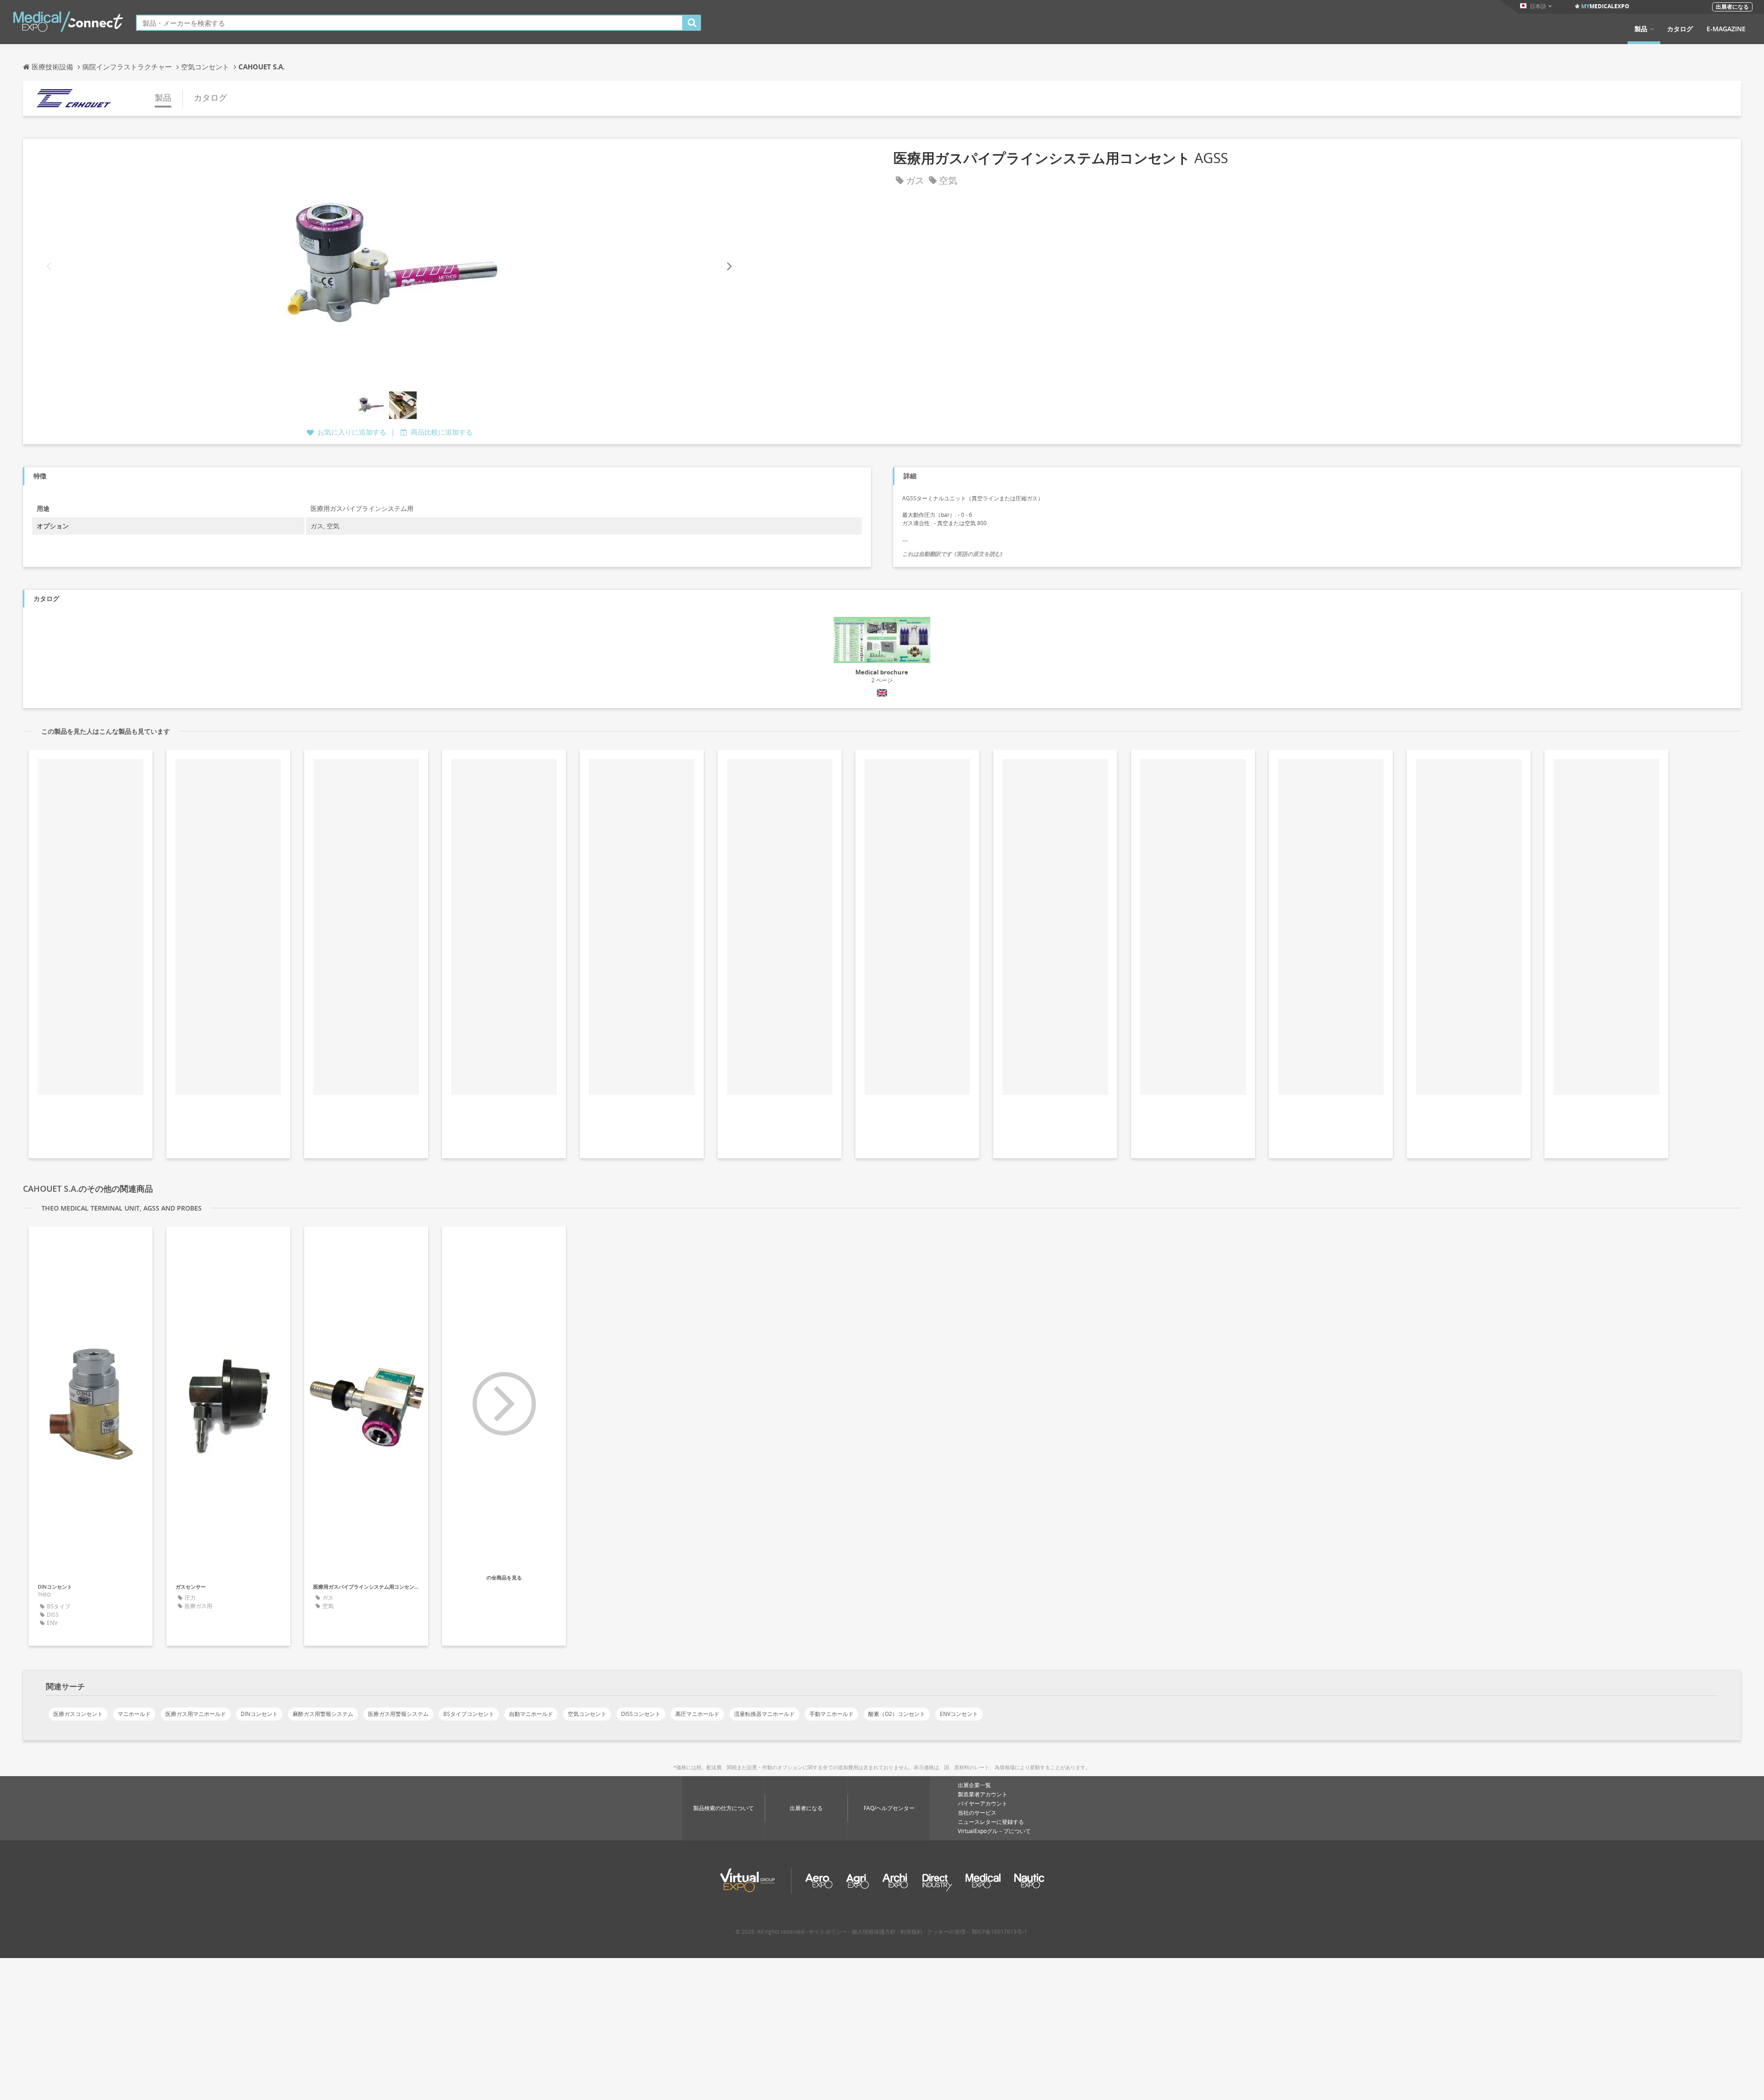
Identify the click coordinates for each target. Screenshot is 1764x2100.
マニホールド (134, 1714)
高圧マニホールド (697, 1714)
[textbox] (410, 23)
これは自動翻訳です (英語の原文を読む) (952, 554)
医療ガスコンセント (78, 1714)
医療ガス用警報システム (398, 1714)
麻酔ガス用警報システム (323, 1714)
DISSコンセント (641, 1714)
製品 (1641, 29)
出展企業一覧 (974, 1785)
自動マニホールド (531, 1714)
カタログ (1680, 29)
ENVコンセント (959, 1714)
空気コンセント (587, 1714)
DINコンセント (259, 1714)
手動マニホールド (831, 1714)
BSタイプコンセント (469, 1714)
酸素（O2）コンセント (897, 1714)
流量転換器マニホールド (764, 1714)
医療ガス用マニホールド (196, 1714)
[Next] (729, 266)
